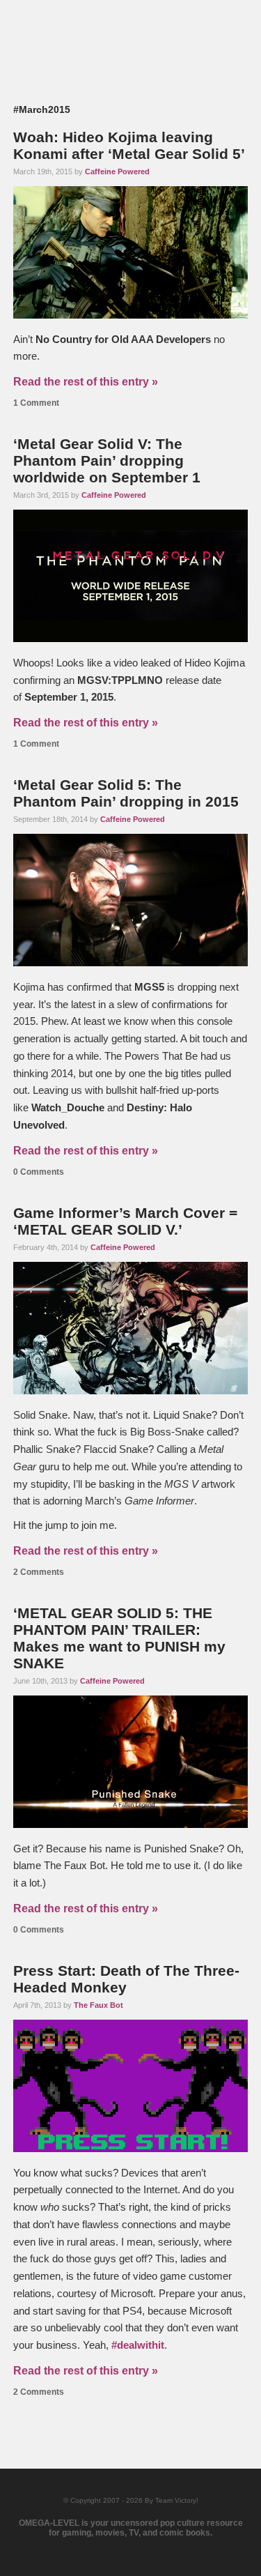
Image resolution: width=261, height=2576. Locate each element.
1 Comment (36, 403)
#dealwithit (138, 2345)
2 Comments (39, 1572)
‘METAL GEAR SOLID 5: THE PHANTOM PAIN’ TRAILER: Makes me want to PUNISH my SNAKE (119, 1638)
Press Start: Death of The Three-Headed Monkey (126, 1979)
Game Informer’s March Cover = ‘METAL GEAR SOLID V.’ (125, 1221)
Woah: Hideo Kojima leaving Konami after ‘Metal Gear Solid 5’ (129, 145)
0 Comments (39, 1172)
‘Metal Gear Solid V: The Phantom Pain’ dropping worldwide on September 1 (107, 460)
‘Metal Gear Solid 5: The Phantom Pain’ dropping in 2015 (126, 793)
